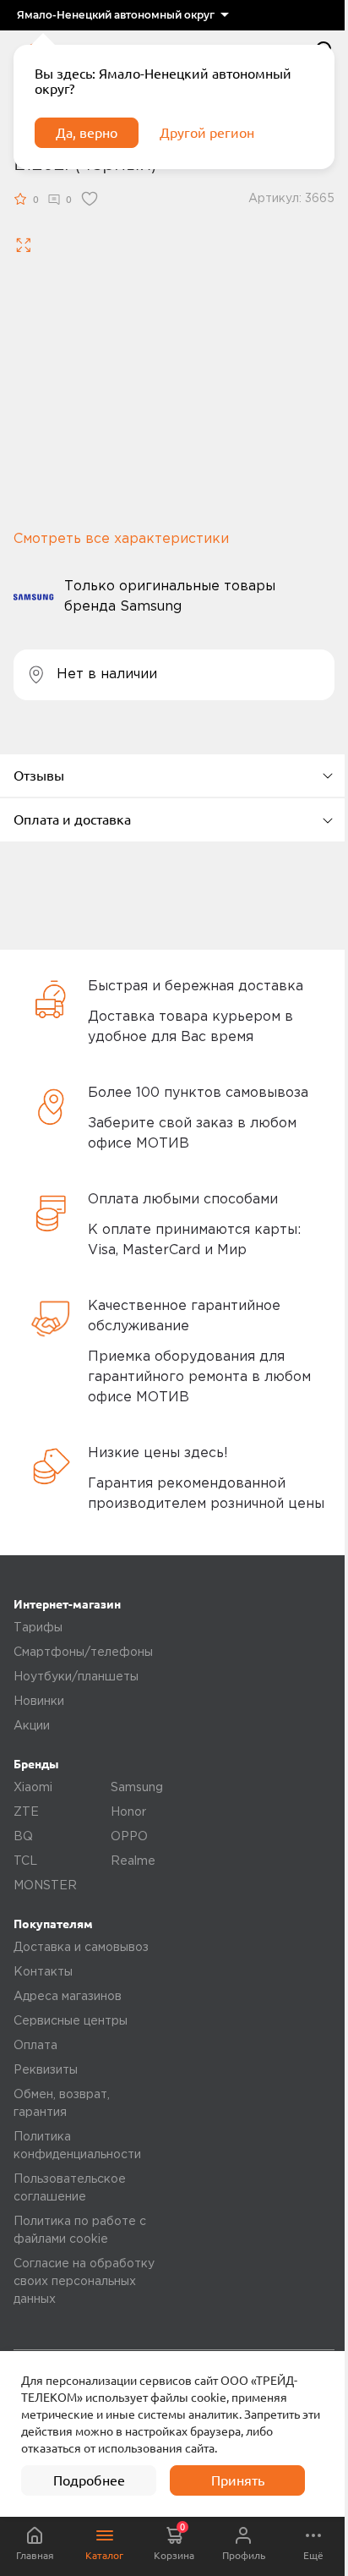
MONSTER (45, 1886)
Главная (35, 2555)
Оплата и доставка (72, 819)
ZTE (26, 1812)
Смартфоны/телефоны (83, 1652)
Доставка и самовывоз (81, 1948)
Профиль (244, 2555)
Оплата (35, 2046)
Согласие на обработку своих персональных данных (84, 2282)
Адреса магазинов (68, 1997)
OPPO (129, 1837)
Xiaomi (33, 1788)
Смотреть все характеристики (121, 539)
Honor (128, 1812)
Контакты (43, 1972)
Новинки (39, 1702)
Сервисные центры (71, 2021)
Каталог (104, 2555)
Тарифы (38, 1628)
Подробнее (89, 2480)
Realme (133, 1861)
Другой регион (207, 133)
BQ (23, 1837)
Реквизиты (46, 2070)
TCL (25, 1861)
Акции (32, 1726)
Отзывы (39, 776)
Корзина (174, 2541)
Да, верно (87, 133)
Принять (238, 2480)
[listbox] (122, 15)
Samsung (137, 1788)
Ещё (313, 2555)
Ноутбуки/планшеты (76, 1677)
